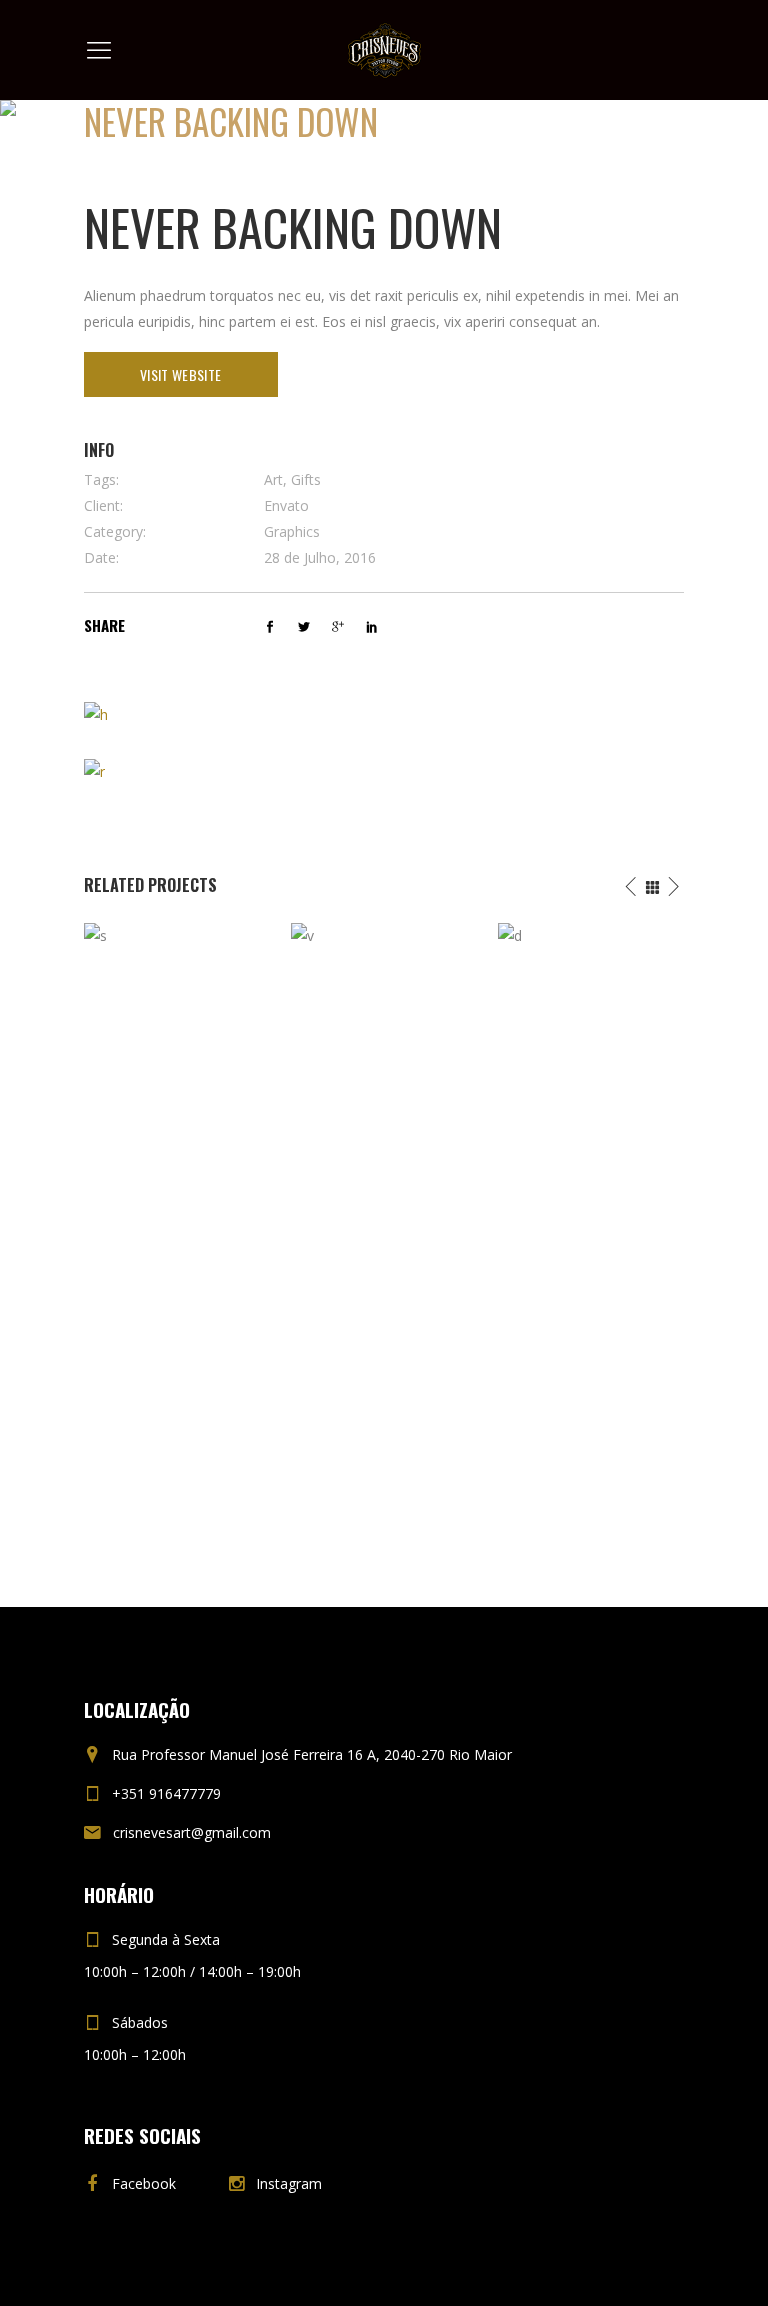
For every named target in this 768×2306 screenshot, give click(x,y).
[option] (177, 1223)
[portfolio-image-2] (96, 713)
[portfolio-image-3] (94, 770)
